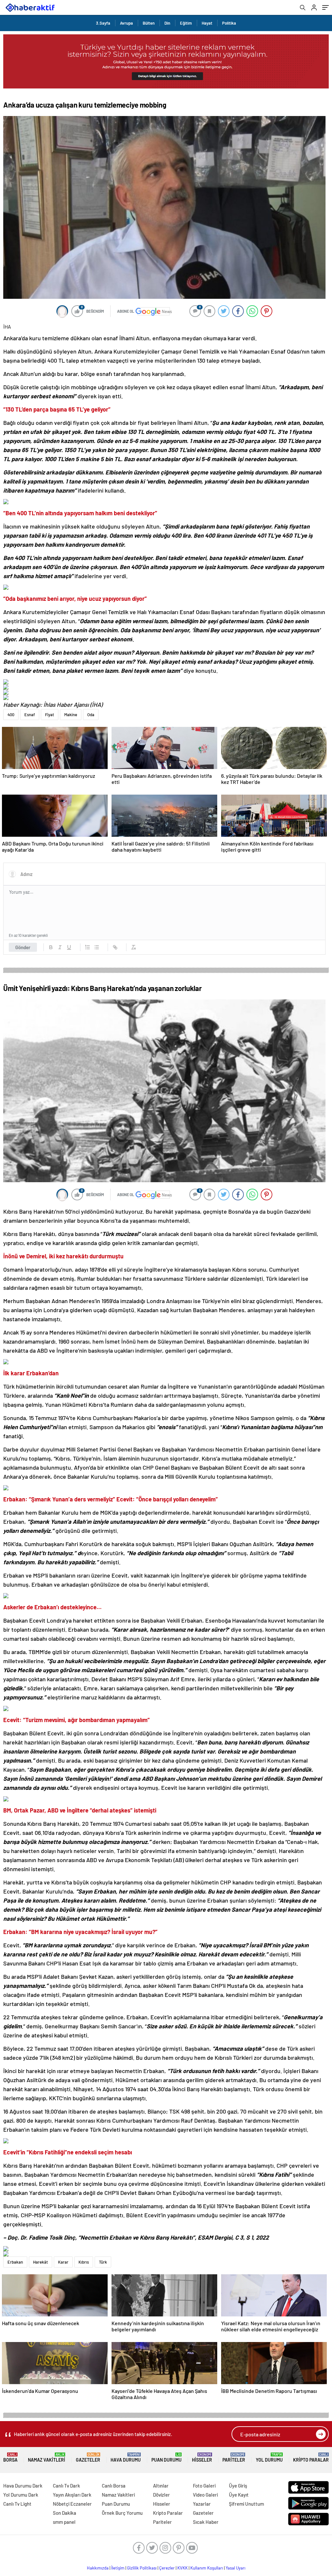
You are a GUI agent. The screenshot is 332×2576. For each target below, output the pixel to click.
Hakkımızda (98, 2568)
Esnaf (30, 715)
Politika (229, 23)
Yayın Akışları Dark (72, 2495)
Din (167, 23)
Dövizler (161, 2495)
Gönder (23, 947)
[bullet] (97, 947)
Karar (63, 2262)
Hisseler (202, 2458)
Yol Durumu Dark (21, 2495)
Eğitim (186, 23)
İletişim (118, 2568)
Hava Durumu (126, 2458)
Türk (103, 2262)
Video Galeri (205, 2495)
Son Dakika (65, 2513)
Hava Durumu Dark (23, 2486)
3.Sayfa (103, 23)
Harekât (41, 2262)
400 (11, 715)
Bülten (149, 23)
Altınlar (161, 2486)
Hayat (207, 23)
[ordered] (88, 947)
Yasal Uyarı (236, 2568)
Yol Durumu (269, 2458)
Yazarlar (202, 2504)
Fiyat (50, 715)
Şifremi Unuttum (246, 2504)
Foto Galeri (204, 2486)
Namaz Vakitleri (47, 2458)
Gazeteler (88, 2458)
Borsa (10, 2458)
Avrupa (126, 23)
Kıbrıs (84, 2262)
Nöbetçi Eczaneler (72, 2504)
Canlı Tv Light (17, 2504)
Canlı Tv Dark (66, 2486)
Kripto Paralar (311, 2458)
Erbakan (15, 2262)
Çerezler (167, 2568)
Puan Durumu (166, 2458)
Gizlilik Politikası (142, 2568)
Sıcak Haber (206, 2522)
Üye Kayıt (239, 2495)
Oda (91, 715)
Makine (71, 715)
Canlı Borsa (114, 2486)
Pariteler (234, 2458)
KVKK (183, 2568)
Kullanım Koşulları (207, 2568)
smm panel (64, 2522)
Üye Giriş (238, 2486)
